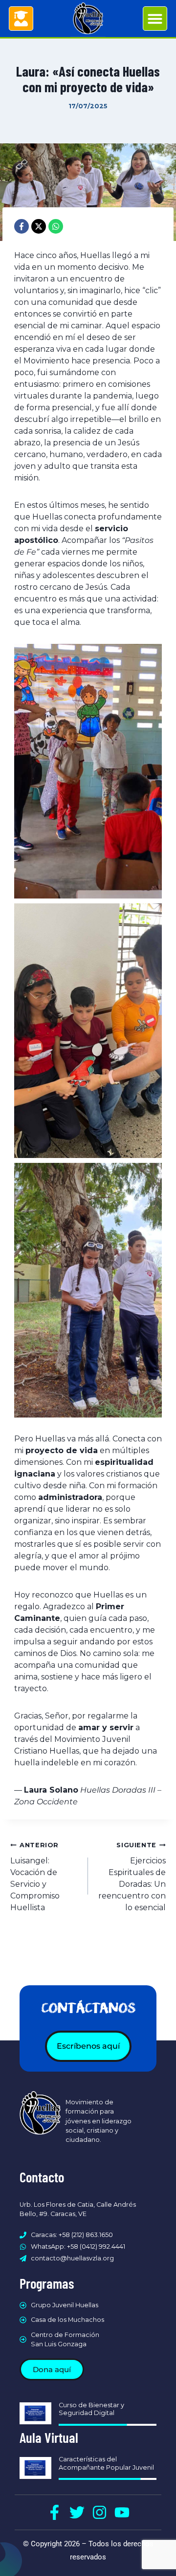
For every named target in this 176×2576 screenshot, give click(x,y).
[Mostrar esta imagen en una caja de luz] (88, 771)
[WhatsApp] (56, 226)
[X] (39, 226)
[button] (155, 19)
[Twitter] (77, 2512)
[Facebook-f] (55, 2512)
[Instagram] (99, 2512)
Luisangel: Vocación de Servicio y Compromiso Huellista (35, 1877)
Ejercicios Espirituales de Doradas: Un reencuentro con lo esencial (132, 1877)
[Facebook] (22, 226)
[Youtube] (122, 2512)
